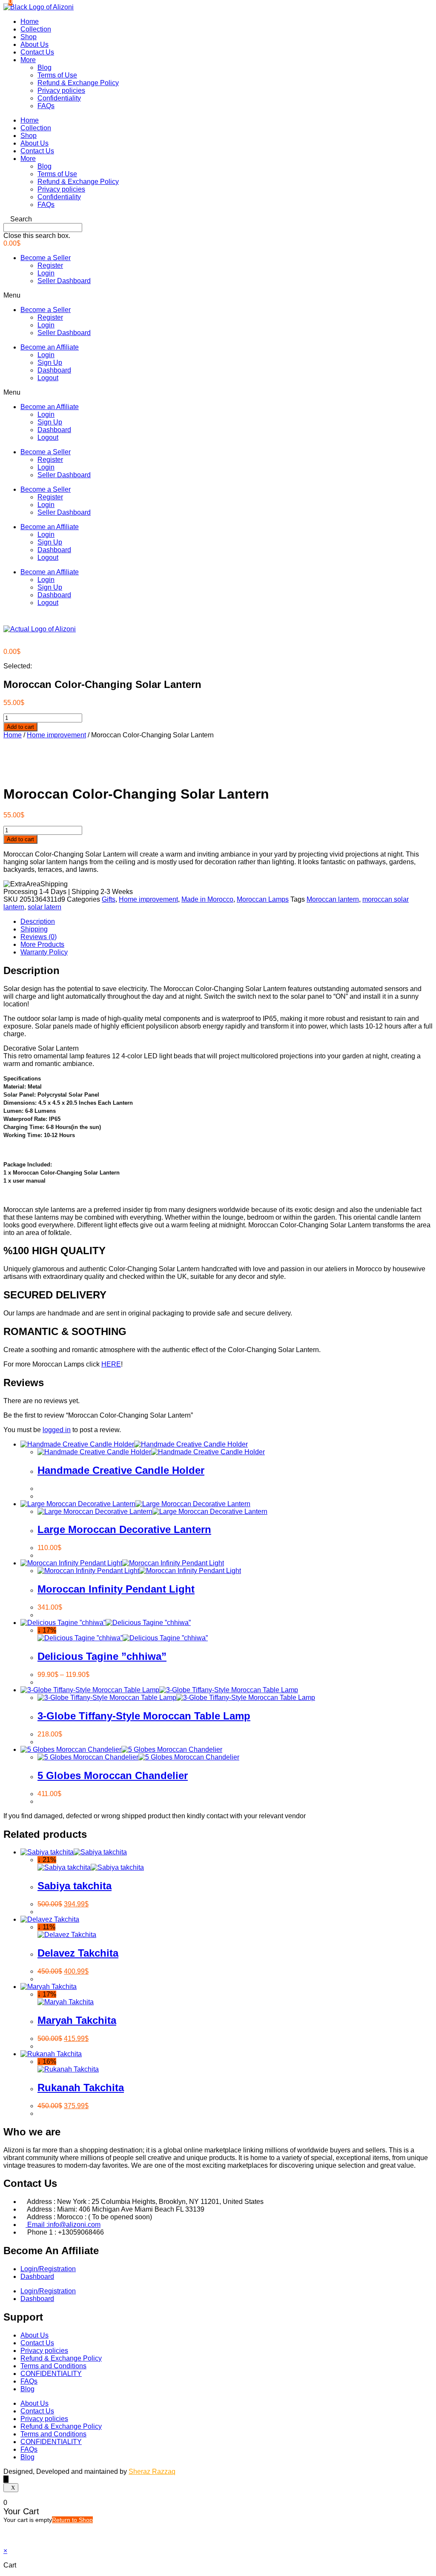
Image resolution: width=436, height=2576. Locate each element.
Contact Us (37, 52)
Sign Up (50, 362)
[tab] (227, 922)
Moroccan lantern (333, 899)
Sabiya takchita (75, 1886)
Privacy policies (61, 90)
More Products (42, 944)
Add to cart (20, 727)
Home (30, 21)
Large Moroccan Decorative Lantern (124, 1529)
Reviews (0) (39, 937)
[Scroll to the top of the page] (6, 2479)
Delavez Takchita (78, 1953)
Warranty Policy (44, 952)
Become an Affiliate (50, 347)
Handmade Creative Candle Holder (121, 1470)
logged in (57, 1430)
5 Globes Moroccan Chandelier (113, 1775)
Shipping (34, 929)
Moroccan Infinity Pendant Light (116, 1589)
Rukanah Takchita (81, 2087)
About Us (34, 44)
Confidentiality (59, 98)
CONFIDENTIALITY (51, 2374)
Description (38, 921)
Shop (29, 37)
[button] (218, 219)
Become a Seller (46, 258)
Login (46, 273)
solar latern (44, 907)
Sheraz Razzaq (152, 2471)
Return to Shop (72, 2520)
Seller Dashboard (64, 281)
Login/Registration (48, 2269)
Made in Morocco (207, 899)
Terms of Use (57, 75)
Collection (36, 29)
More (28, 60)
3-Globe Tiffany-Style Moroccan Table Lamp (144, 1716)
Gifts (109, 899)
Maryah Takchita (77, 2020)
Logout (48, 378)
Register (50, 265)
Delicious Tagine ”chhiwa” (102, 1656)
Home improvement (56, 735)
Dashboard (54, 370)
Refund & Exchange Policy (78, 83)
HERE (111, 1364)
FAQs (46, 106)
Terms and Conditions (53, 2366)
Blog (44, 67)
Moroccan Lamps (263, 899)
